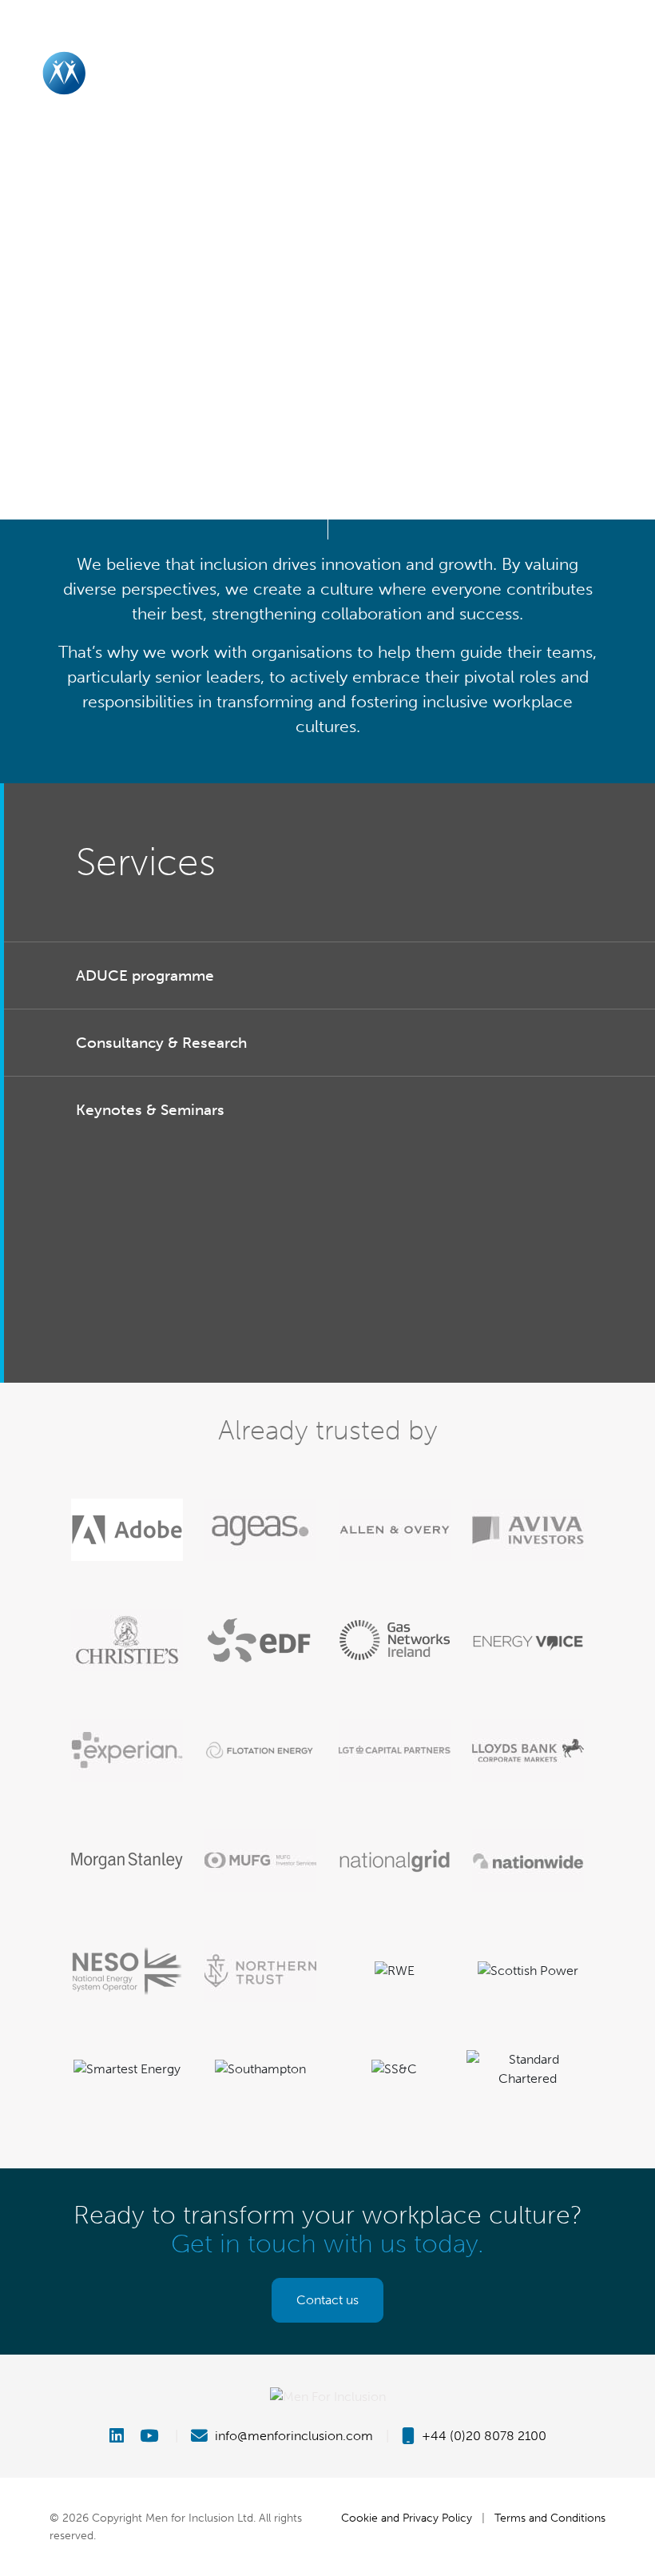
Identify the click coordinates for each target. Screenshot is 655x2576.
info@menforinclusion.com (292, 2436)
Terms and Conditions (550, 2518)
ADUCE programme (145, 975)
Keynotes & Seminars (150, 1110)
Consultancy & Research (161, 1043)
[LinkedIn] (123, 2436)
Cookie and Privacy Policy (407, 2518)
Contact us (327, 2300)
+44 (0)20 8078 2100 (482, 2436)
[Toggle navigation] (626, 73)
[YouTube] (151, 2436)
